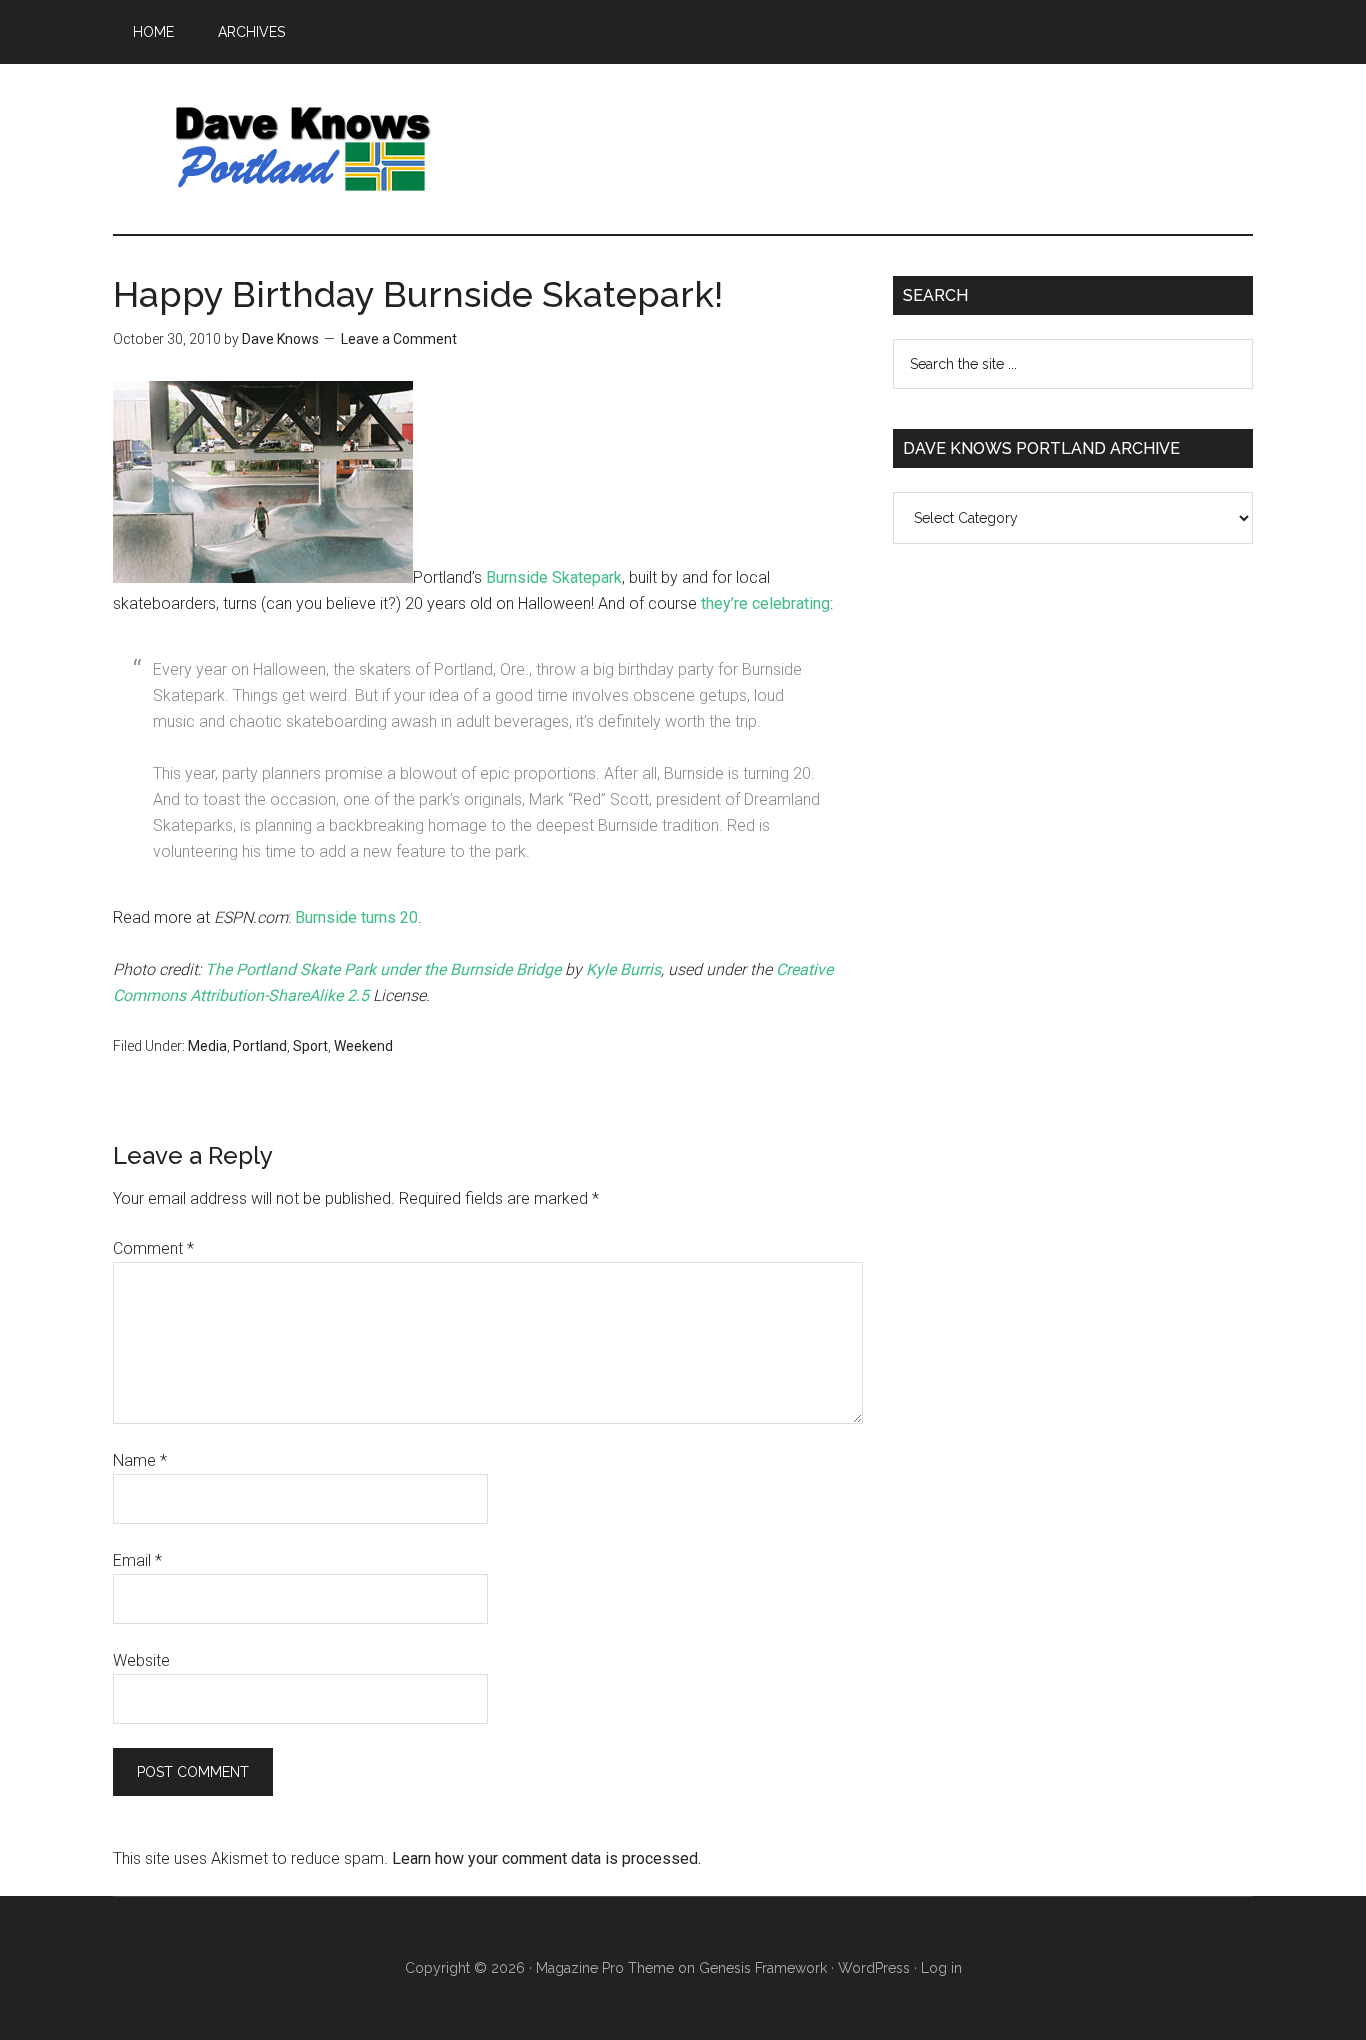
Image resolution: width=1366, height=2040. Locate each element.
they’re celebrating (765, 603)
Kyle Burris (623, 969)
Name (140, 1460)
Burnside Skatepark (554, 577)
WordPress (874, 1968)
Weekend (363, 1046)
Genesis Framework (763, 1968)
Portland (260, 1046)
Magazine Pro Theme (605, 1968)
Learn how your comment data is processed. (546, 1858)
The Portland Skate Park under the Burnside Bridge (383, 969)
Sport (310, 1046)
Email (137, 1560)
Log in (941, 1968)
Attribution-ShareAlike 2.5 (279, 995)
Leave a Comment (399, 339)
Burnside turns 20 (356, 917)
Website (141, 1660)
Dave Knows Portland (303, 149)
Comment (153, 1248)
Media (207, 1046)
